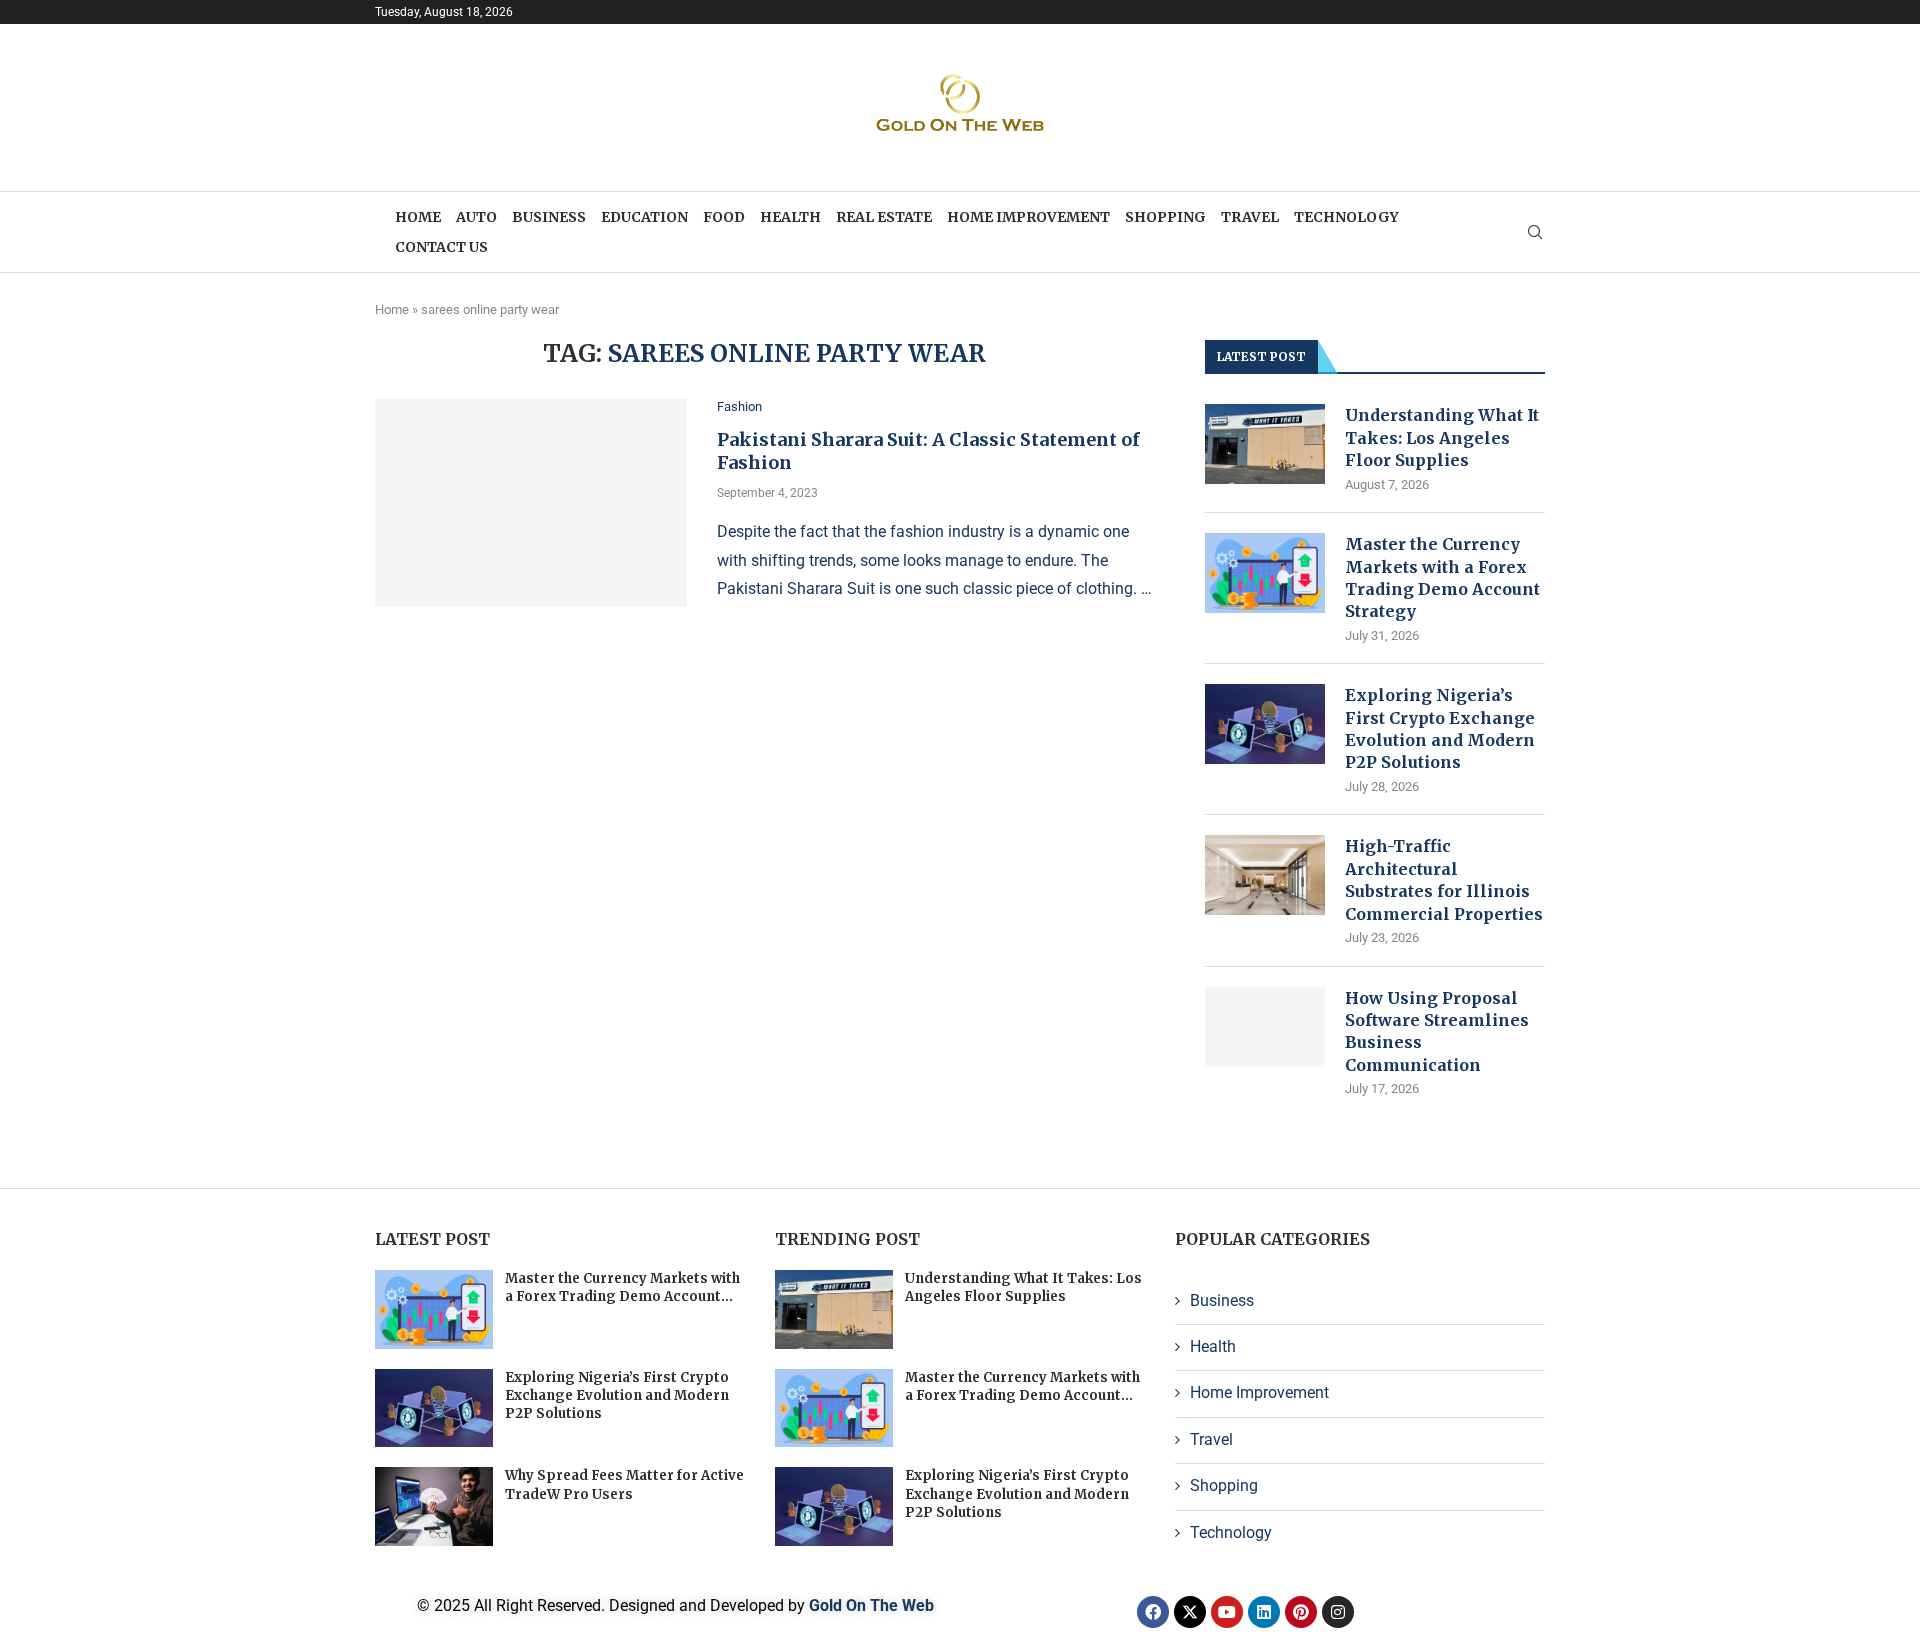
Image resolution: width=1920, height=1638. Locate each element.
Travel (1250, 217)
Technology (1346, 217)
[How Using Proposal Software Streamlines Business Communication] (1265, 1027)
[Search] (1535, 233)
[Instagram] (1338, 1612)
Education (644, 217)
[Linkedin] (1264, 1612)
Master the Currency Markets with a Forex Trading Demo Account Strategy (1442, 577)
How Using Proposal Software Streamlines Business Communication (1437, 1031)
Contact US (441, 247)
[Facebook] (1153, 1612)
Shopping (1165, 217)
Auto (476, 217)
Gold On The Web (871, 1605)
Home (418, 217)
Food (724, 217)
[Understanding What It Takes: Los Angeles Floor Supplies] (1265, 444)
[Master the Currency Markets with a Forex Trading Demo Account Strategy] (1265, 573)
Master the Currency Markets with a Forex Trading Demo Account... (622, 1287)
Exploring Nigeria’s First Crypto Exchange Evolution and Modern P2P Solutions (1440, 728)
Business (549, 217)
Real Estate (884, 217)
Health (790, 217)
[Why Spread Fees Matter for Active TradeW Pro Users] (434, 1506)
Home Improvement (1028, 217)
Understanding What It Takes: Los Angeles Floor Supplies (1442, 437)
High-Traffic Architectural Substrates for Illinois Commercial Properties (1444, 879)
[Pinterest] (1301, 1612)
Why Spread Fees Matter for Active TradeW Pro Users (624, 1484)
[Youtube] (1227, 1612)
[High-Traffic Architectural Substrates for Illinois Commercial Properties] (1265, 875)
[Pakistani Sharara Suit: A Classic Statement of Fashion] (531, 503)
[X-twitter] (1190, 1612)
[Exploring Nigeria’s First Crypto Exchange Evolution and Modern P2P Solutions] (1265, 724)
